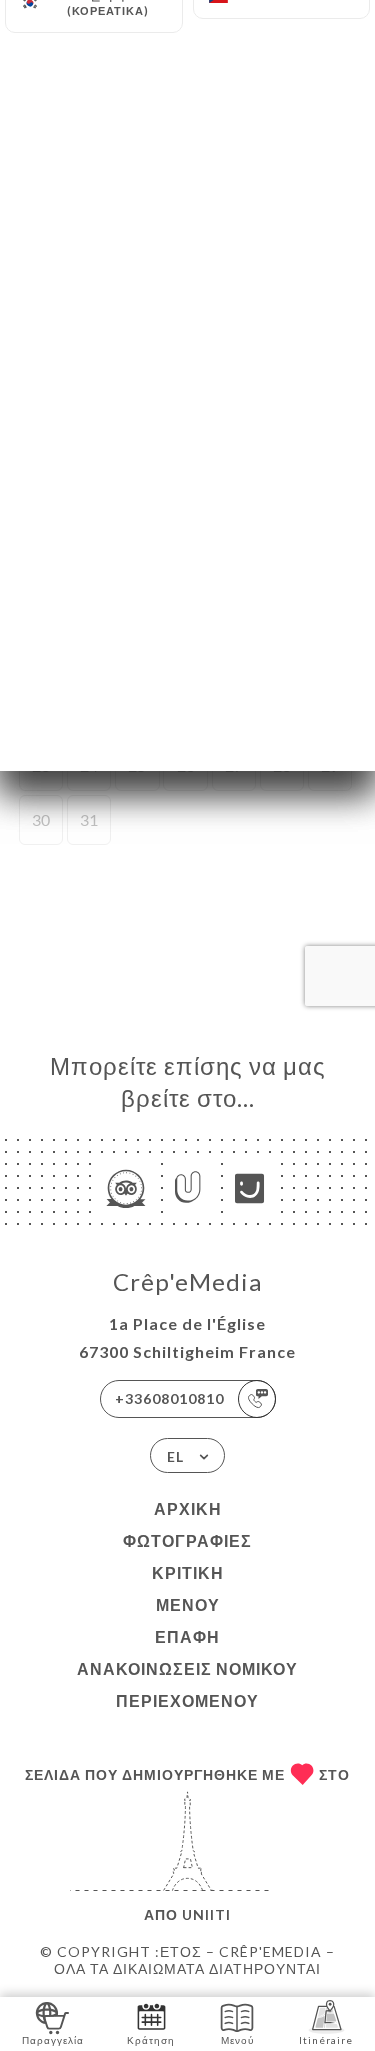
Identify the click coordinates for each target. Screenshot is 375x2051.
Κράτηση (151, 2040)
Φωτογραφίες (187, 1540)
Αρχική (188, 1508)
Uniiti (206, 1914)
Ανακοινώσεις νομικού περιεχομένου (187, 1684)
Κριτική (188, 1572)
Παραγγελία (53, 2040)
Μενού (188, 1604)
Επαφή (187, 1636)
